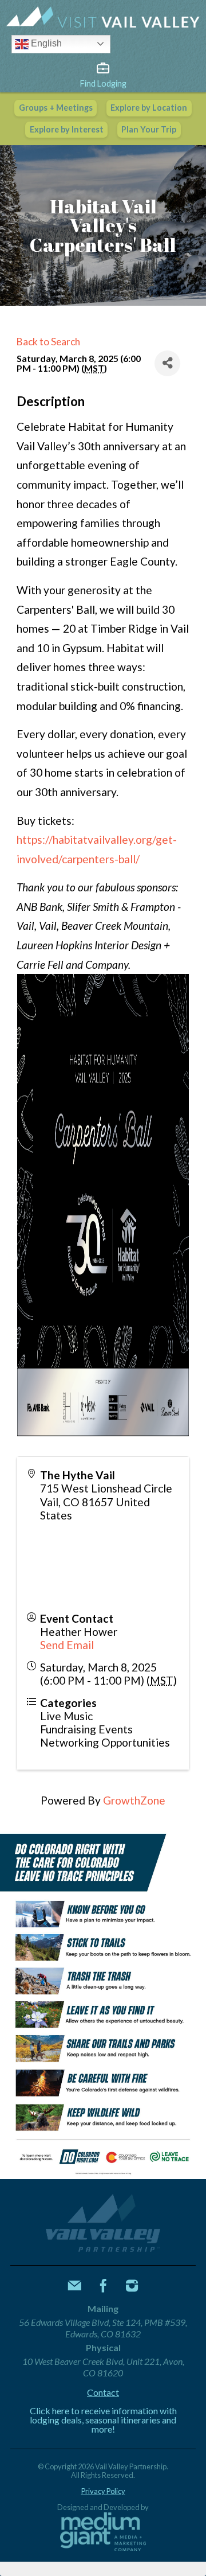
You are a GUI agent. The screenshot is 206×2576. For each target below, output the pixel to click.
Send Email (67, 1645)
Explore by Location (149, 108)
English (45, 43)
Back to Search (48, 342)
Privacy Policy (103, 2491)
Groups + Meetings (56, 108)
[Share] (167, 363)
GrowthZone (134, 1800)
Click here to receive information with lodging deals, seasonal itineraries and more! (103, 2420)
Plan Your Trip (149, 129)
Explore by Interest (67, 129)
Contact (103, 2392)
